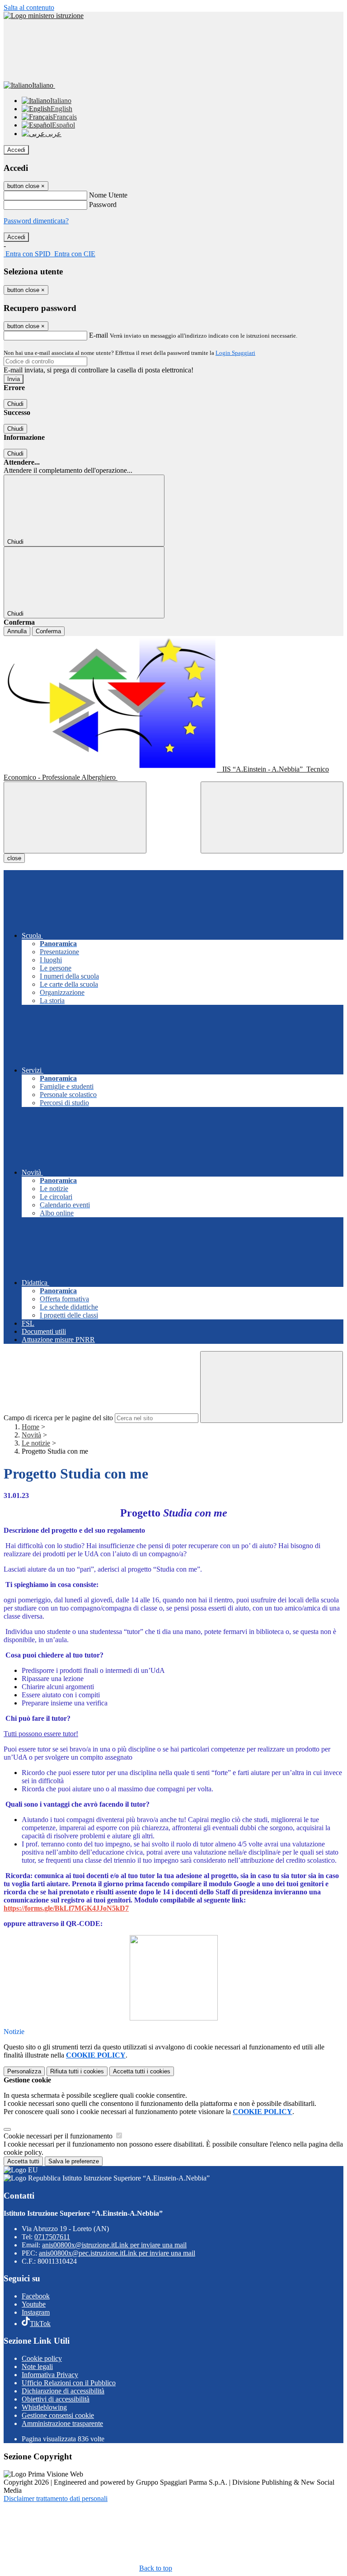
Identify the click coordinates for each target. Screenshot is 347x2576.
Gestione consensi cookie (58, 2415)
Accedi (16, 150)
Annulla (17, 631)
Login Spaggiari (235, 353)
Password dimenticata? (36, 221)
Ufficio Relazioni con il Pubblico (69, 2383)
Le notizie (36, 1443)
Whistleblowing (44, 2407)
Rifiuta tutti (77, 2071)
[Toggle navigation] (75, 817)
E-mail (98, 335)
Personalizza (24, 2071)
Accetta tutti (142, 2071)
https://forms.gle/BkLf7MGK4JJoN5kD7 (66, 1908)
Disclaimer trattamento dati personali (56, 2498)
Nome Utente (108, 195)
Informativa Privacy (50, 2375)
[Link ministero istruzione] (44, 16)
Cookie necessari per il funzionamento (59, 2136)
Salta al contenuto (29, 7)
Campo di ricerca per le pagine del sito (58, 1418)
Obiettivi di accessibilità (56, 2399)
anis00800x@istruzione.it (114, 2245)
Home (30, 1427)
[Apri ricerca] (272, 817)
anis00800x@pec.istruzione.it (117, 2253)
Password (103, 205)
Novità (31, 1435)
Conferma (48, 631)
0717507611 (52, 2237)
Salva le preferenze (74, 2161)
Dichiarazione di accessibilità (63, 2391)
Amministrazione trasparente (62, 2423)
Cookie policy (42, 2358)
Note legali (37, 2366)
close (14, 858)
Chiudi (15, 404)
